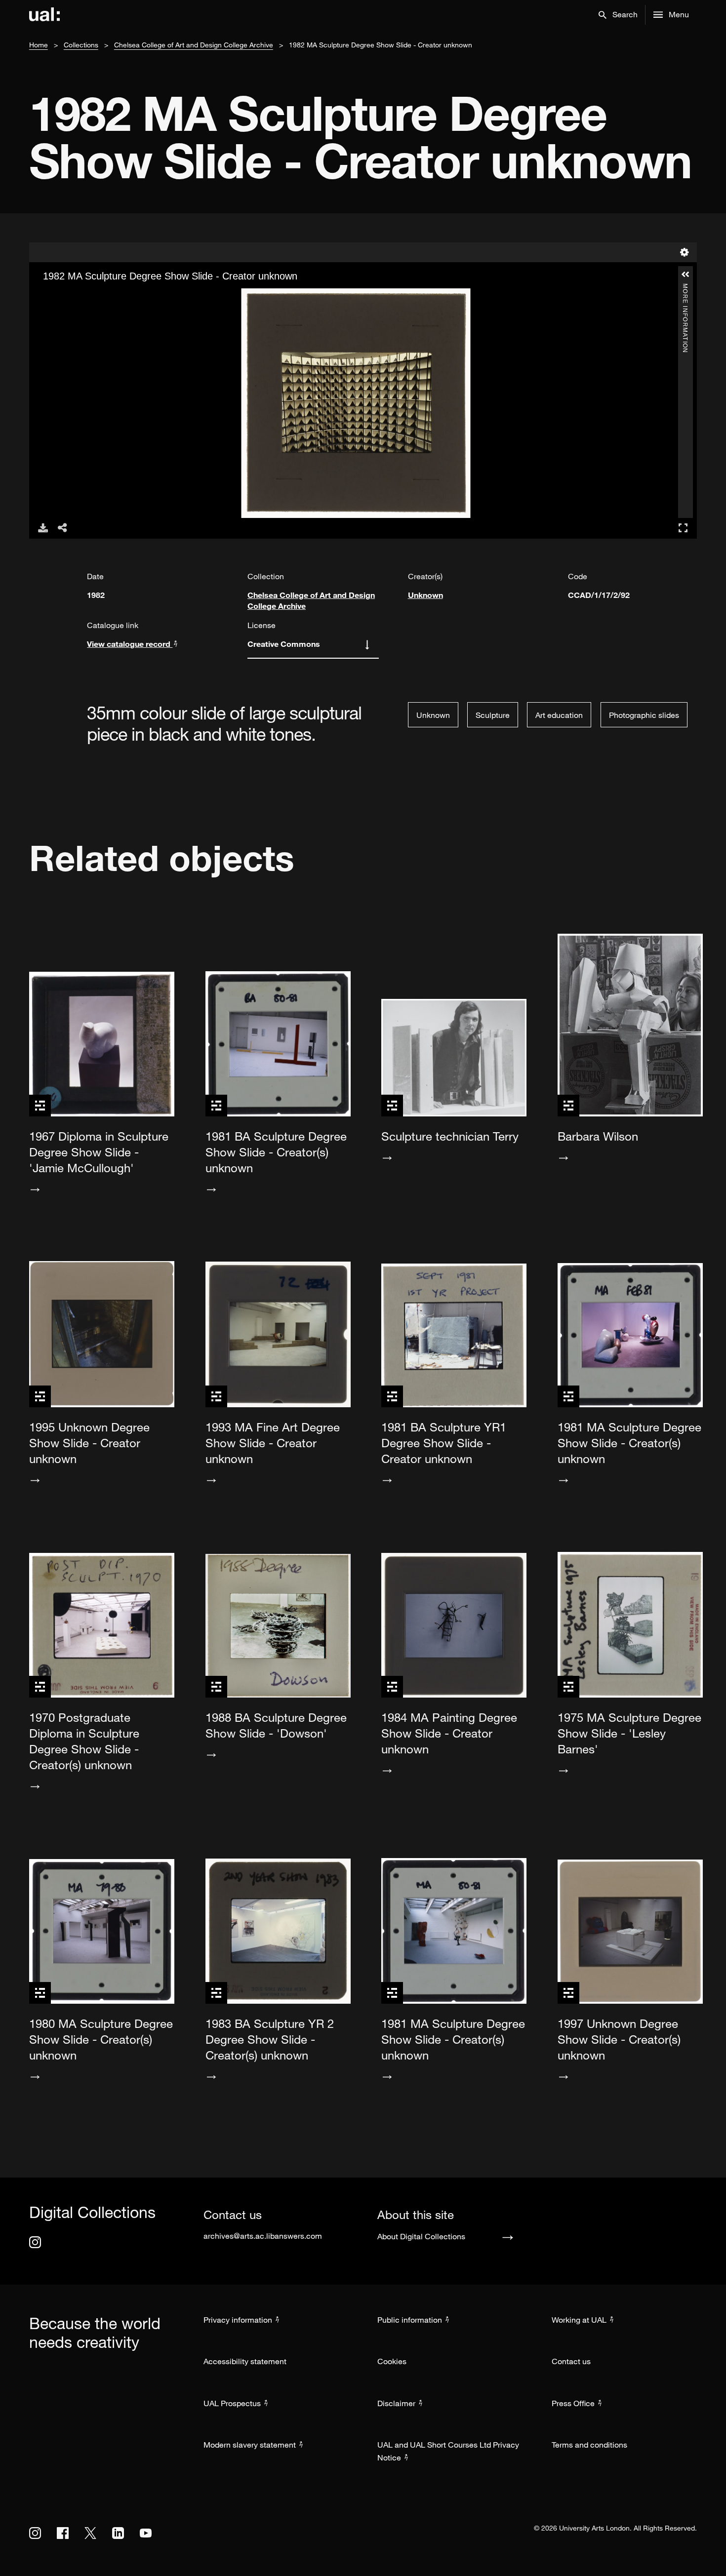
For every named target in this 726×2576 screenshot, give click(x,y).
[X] (90, 2533)
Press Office (573, 2403)
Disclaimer (396, 2403)
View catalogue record (130, 644)
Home (39, 45)
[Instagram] (35, 2242)
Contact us (571, 2361)
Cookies (392, 2361)
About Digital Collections (421, 2236)
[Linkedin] (118, 2533)
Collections (81, 45)
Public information (410, 2320)
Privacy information (238, 2320)
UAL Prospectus (232, 2403)
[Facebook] (63, 2533)
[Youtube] (146, 2533)
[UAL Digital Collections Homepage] (44, 15)
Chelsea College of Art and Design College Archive (194, 45)
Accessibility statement (245, 2361)
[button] (618, 15)
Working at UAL (579, 2320)
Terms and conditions (589, 2445)
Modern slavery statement (250, 2445)
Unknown (425, 595)
